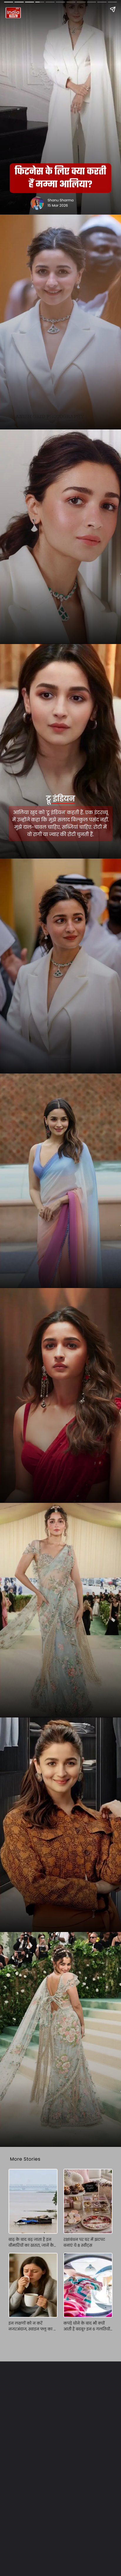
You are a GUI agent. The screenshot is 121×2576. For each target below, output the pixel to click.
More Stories (25, 2159)
